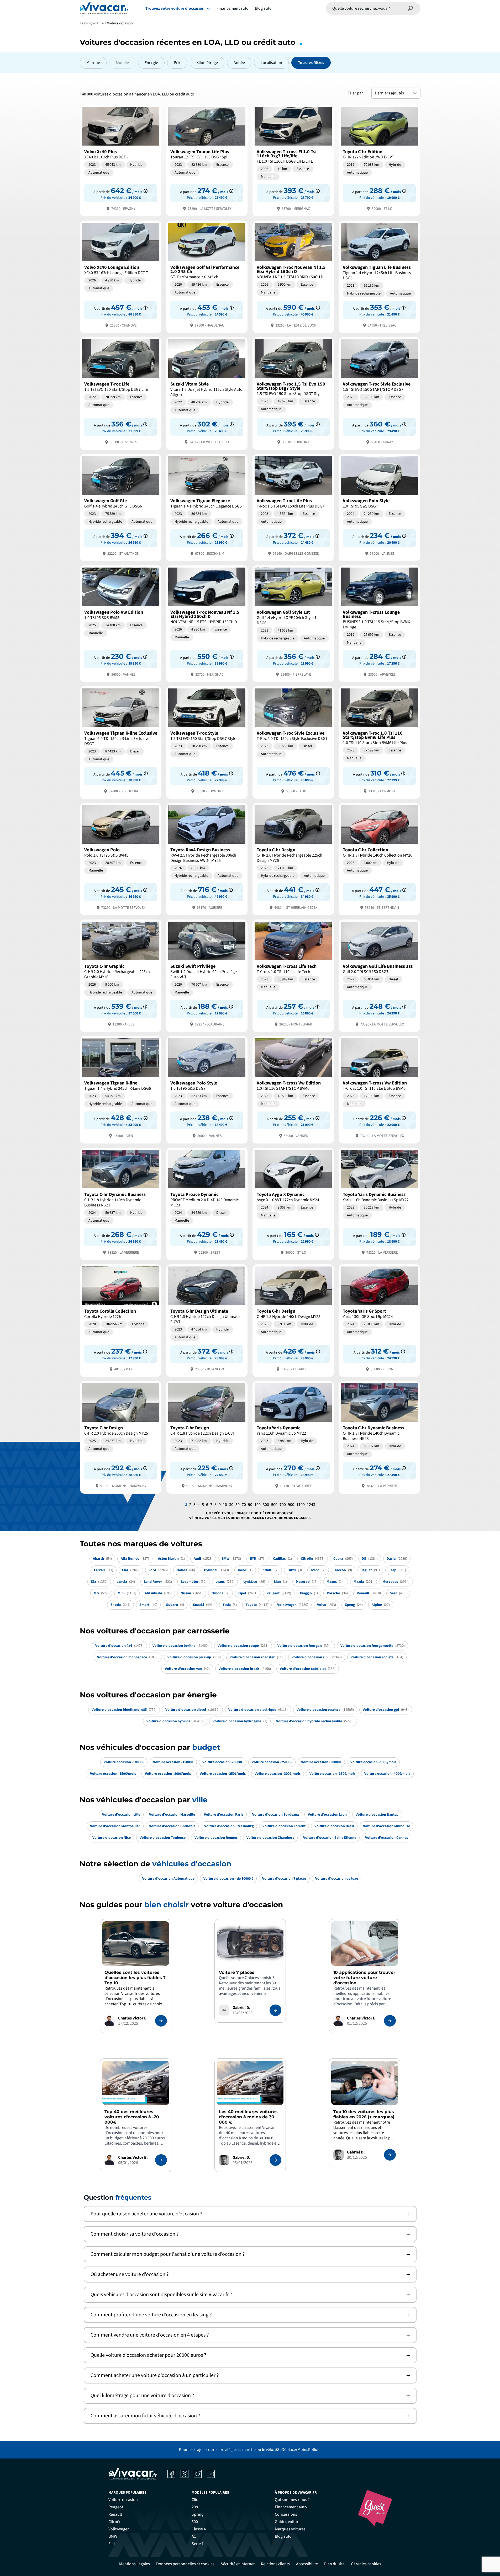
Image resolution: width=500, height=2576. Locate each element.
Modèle (122, 63)
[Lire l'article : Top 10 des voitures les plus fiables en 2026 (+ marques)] (390, 2155)
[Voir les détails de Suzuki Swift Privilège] (207, 975)
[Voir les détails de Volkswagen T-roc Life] (121, 393)
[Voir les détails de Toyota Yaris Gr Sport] (379, 1320)
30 (231, 1505)
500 (274, 1505)
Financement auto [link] (291, 2507)
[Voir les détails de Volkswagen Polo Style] (379, 507)
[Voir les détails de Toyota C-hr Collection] (379, 859)
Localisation (271, 63)
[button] (250, 2214)
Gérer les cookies (366, 2564)
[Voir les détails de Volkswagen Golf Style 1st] (293, 623)
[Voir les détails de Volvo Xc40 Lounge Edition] (121, 276)
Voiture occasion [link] (123, 2500)
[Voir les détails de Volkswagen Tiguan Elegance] (207, 507)
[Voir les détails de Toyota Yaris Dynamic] (293, 1437)
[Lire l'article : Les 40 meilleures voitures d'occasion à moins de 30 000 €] (275, 2160)
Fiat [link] (112, 2544)
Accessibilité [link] (307, 2564)
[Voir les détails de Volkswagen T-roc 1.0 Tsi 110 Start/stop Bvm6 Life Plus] (379, 742)
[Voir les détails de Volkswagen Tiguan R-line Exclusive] (121, 742)
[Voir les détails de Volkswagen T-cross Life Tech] (293, 975)
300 (266, 1505)
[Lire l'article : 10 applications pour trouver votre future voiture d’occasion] (390, 2021)
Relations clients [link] (275, 2564)
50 (238, 1505)
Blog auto (263, 8)
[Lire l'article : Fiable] (161, 2021)
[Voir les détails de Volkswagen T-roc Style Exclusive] (379, 393)
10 (225, 1505)
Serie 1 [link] (198, 2544)
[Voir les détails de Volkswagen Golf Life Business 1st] (379, 975)
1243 (311, 1505)
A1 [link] (194, 2536)
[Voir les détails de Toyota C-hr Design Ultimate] (207, 1320)
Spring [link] (198, 2514)
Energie (151, 63)
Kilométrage (207, 63)
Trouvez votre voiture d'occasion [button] (175, 8)
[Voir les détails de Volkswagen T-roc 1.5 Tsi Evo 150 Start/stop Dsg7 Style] (293, 393)
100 (257, 1505)
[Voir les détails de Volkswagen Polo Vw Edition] (121, 623)
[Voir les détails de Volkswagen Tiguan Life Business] (379, 276)
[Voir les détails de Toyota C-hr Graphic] (121, 975)
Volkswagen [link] (119, 2529)
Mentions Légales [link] (135, 2564)
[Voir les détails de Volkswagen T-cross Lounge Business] (379, 623)
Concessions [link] (286, 2514)
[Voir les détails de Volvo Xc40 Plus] (121, 160)
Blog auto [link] (283, 2536)
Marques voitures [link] (290, 2529)
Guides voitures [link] (289, 2522)
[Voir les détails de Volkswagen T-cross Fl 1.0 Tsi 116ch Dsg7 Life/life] (293, 160)
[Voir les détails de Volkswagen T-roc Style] (207, 742)
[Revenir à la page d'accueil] (104, 8)
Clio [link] (195, 2500)
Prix (177, 63)
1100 (301, 1505)
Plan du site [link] (334, 2564)
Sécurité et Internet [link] (238, 2564)
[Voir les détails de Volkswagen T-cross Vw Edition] (293, 1089)
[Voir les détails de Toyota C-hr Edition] (379, 160)
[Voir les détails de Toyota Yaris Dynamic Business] (379, 1203)
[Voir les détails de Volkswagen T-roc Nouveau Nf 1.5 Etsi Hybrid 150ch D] (293, 276)
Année (239, 63)
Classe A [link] (199, 2529)
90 (250, 1505)
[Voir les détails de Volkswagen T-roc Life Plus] (293, 507)
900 (291, 1505)
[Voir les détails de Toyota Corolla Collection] (121, 1320)
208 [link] (195, 2507)
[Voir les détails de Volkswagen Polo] (121, 859)
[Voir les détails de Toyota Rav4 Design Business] (207, 859)
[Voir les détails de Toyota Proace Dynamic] (207, 1203)
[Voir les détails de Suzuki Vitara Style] (207, 393)
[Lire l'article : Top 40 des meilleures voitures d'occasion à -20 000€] (161, 2160)
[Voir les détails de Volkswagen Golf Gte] (121, 507)
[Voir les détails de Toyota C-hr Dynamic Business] (121, 1203)
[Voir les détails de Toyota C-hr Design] (293, 859)
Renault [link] (115, 2514)
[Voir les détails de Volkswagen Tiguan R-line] (121, 1089)
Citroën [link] (115, 2522)
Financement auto (233, 8)
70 (244, 1505)
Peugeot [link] (116, 2507)
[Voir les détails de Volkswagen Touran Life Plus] (207, 160)
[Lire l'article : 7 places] (275, 2010)
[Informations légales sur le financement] (146, 191)
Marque (93, 63)
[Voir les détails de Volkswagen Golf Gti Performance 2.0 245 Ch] (207, 276)
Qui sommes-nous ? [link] (292, 2500)
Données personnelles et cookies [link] (185, 2564)
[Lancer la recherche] (410, 8)
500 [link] (195, 2522)
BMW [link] (113, 2536)
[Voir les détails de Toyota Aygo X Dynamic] (293, 1203)
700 (283, 1505)
